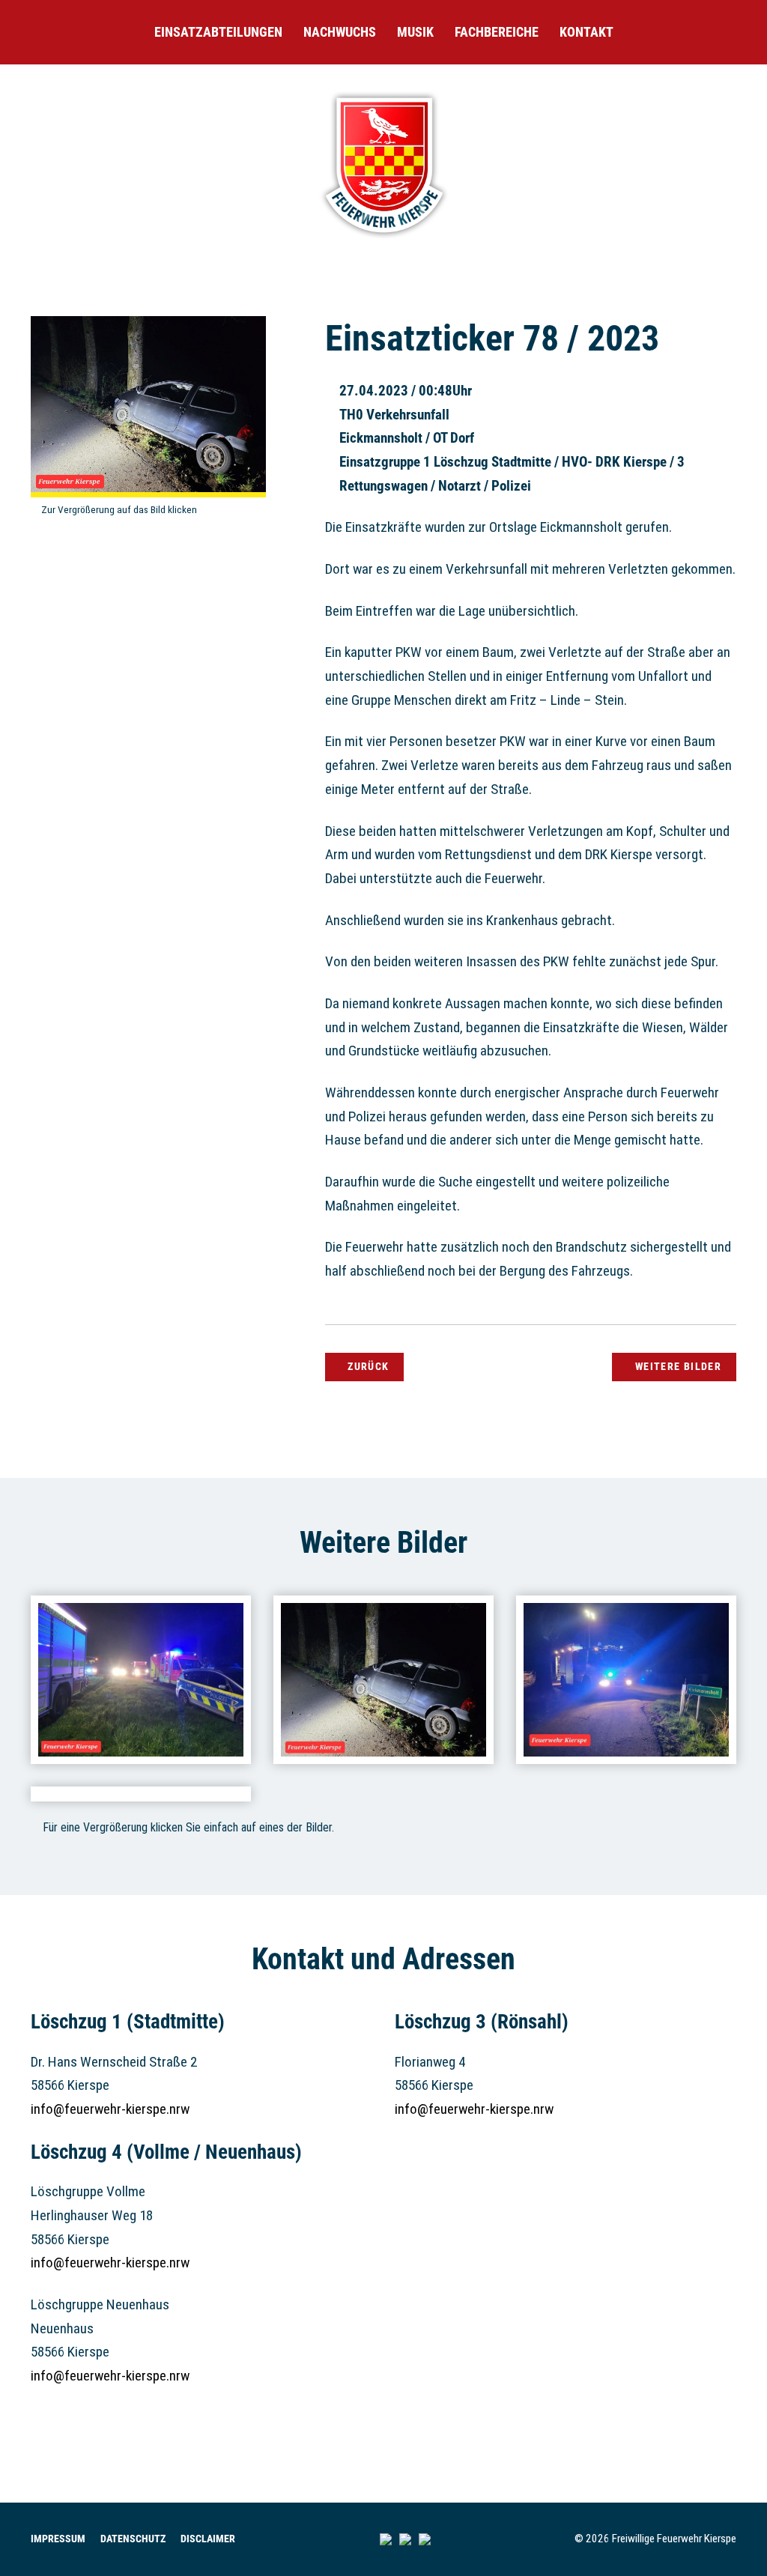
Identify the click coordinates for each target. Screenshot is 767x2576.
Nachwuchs (340, 32)
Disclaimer (208, 2539)
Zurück (368, 1366)
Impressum (58, 2539)
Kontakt (586, 32)
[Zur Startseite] (383, 240)
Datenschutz (133, 2539)
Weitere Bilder (678, 1366)
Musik (415, 32)
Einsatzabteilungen (218, 32)
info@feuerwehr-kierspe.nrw (110, 2109)
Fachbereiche (497, 32)
